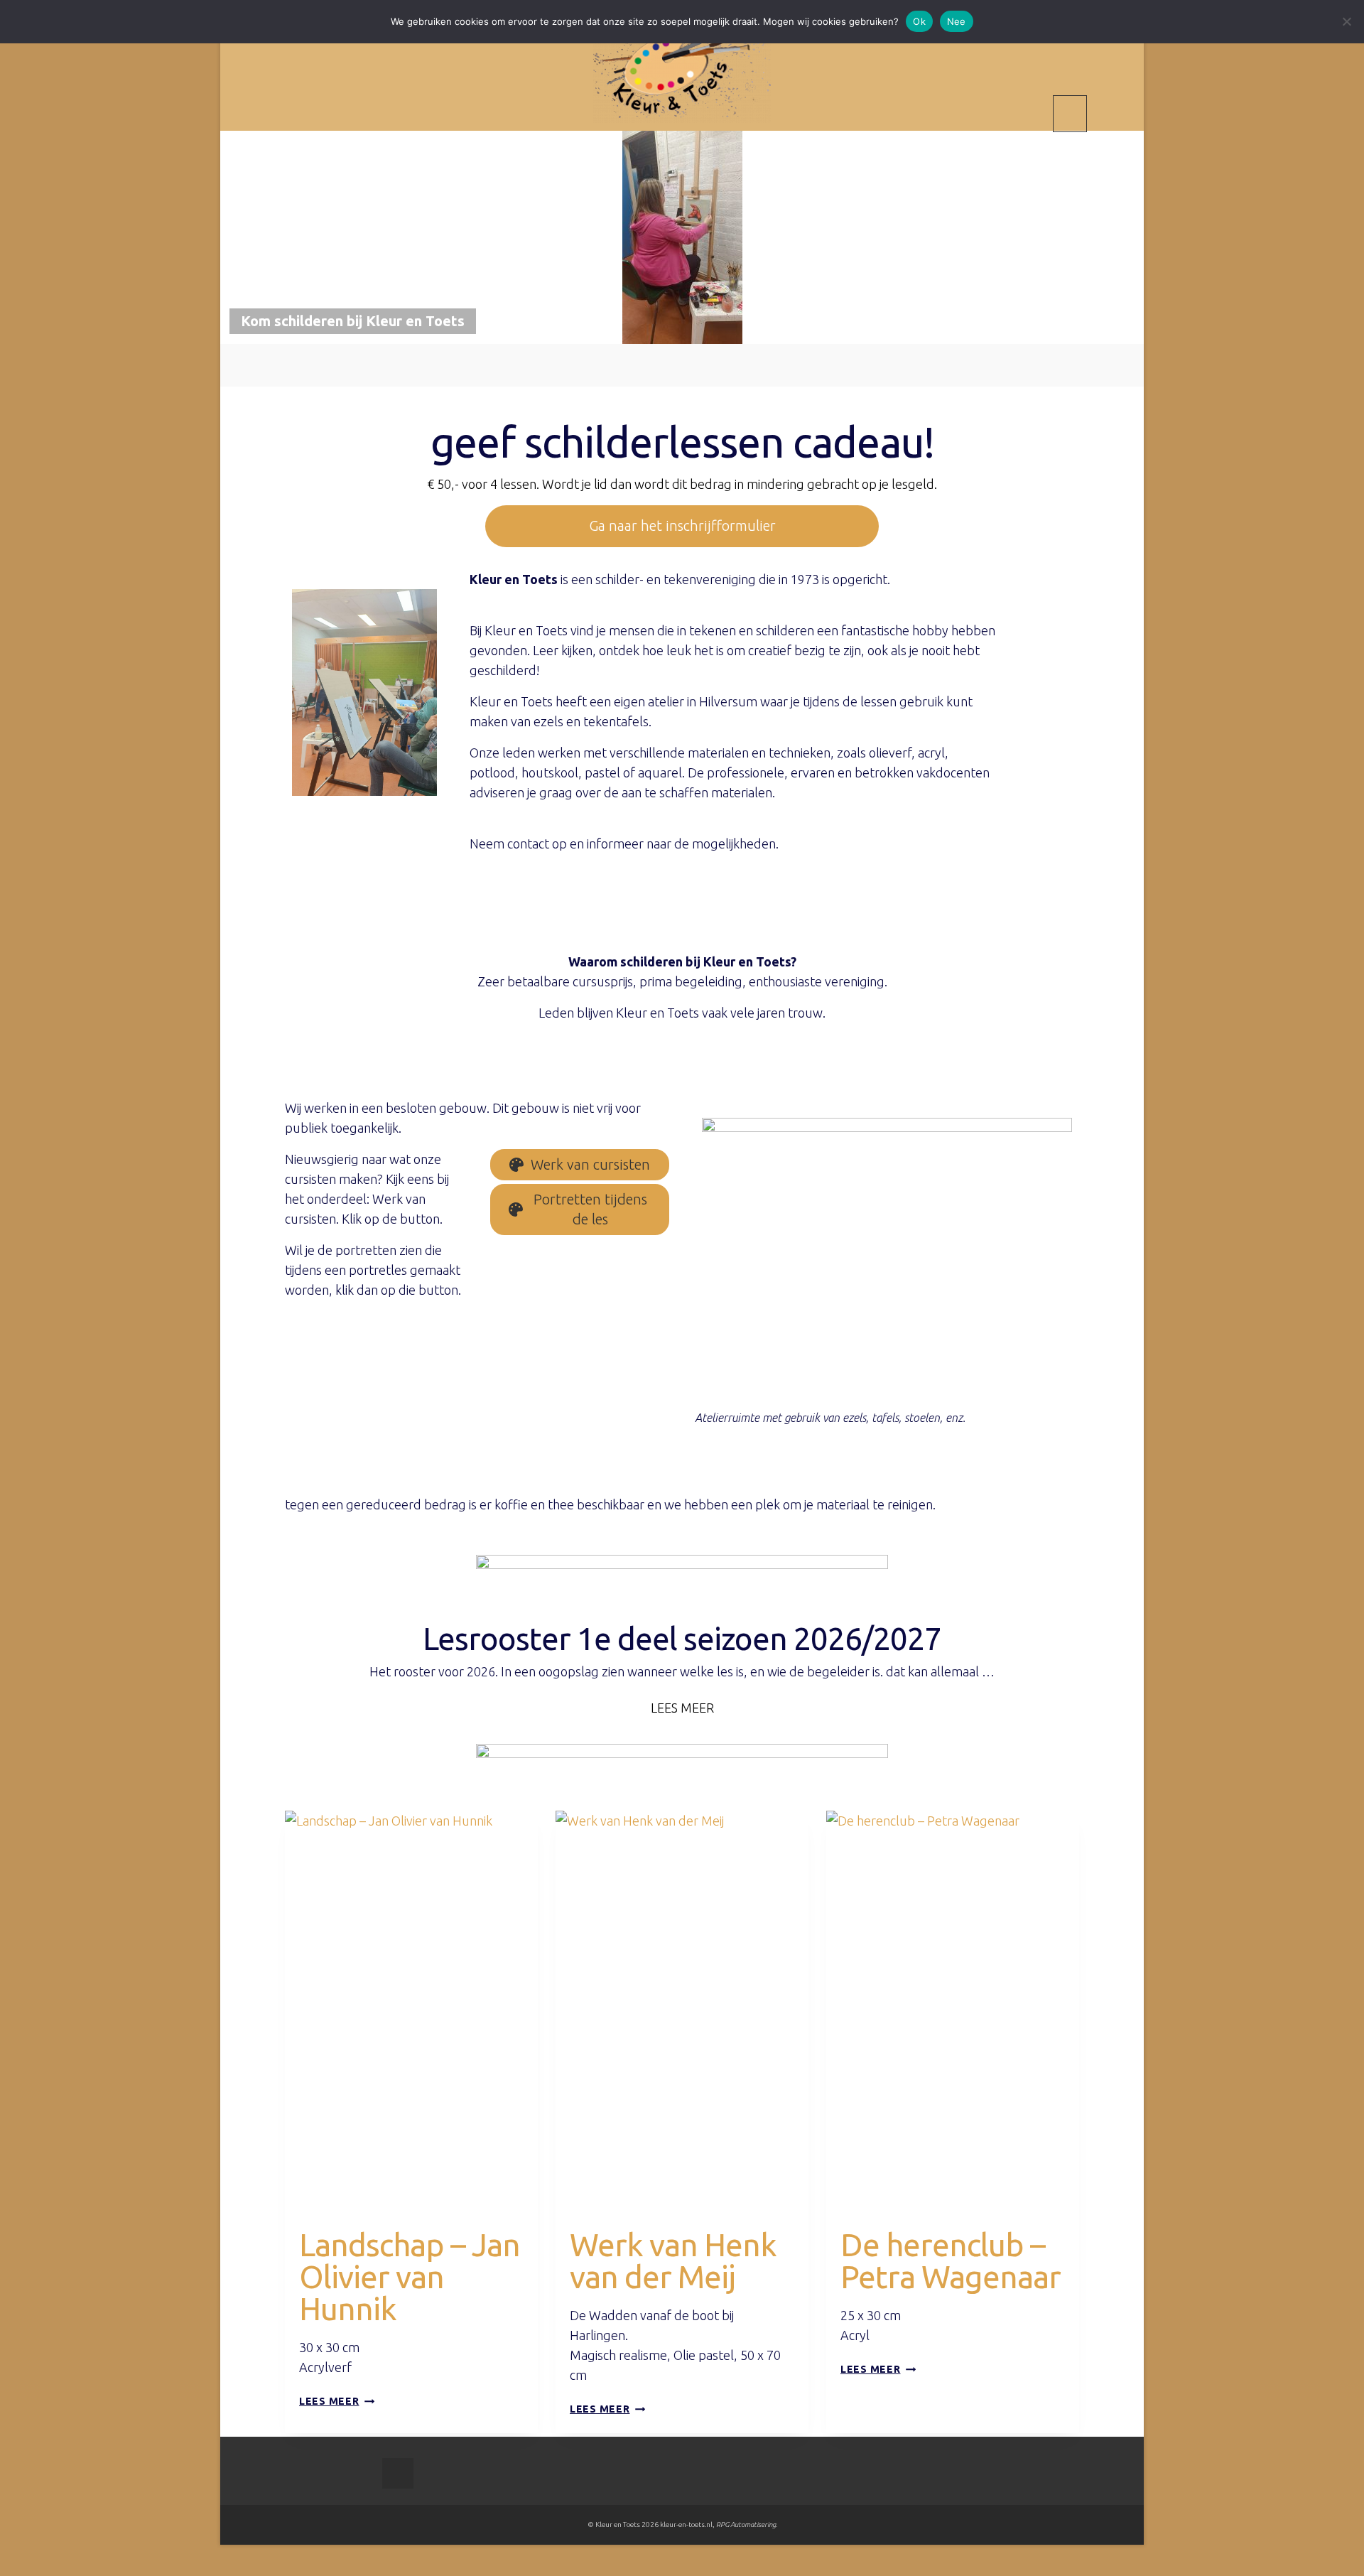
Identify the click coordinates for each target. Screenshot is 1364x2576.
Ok (919, 21)
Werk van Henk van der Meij (673, 2260)
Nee (957, 21)
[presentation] (411, 2000)
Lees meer (337, 2401)
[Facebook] (398, 2473)
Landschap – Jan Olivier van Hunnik (410, 2276)
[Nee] (1346, 21)
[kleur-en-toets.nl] (682, 67)
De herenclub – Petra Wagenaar (951, 2260)
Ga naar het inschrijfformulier (682, 526)
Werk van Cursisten (356, 2214)
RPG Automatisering (746, 2524)
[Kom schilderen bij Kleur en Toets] (682, 236)
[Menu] (1070, 114)
